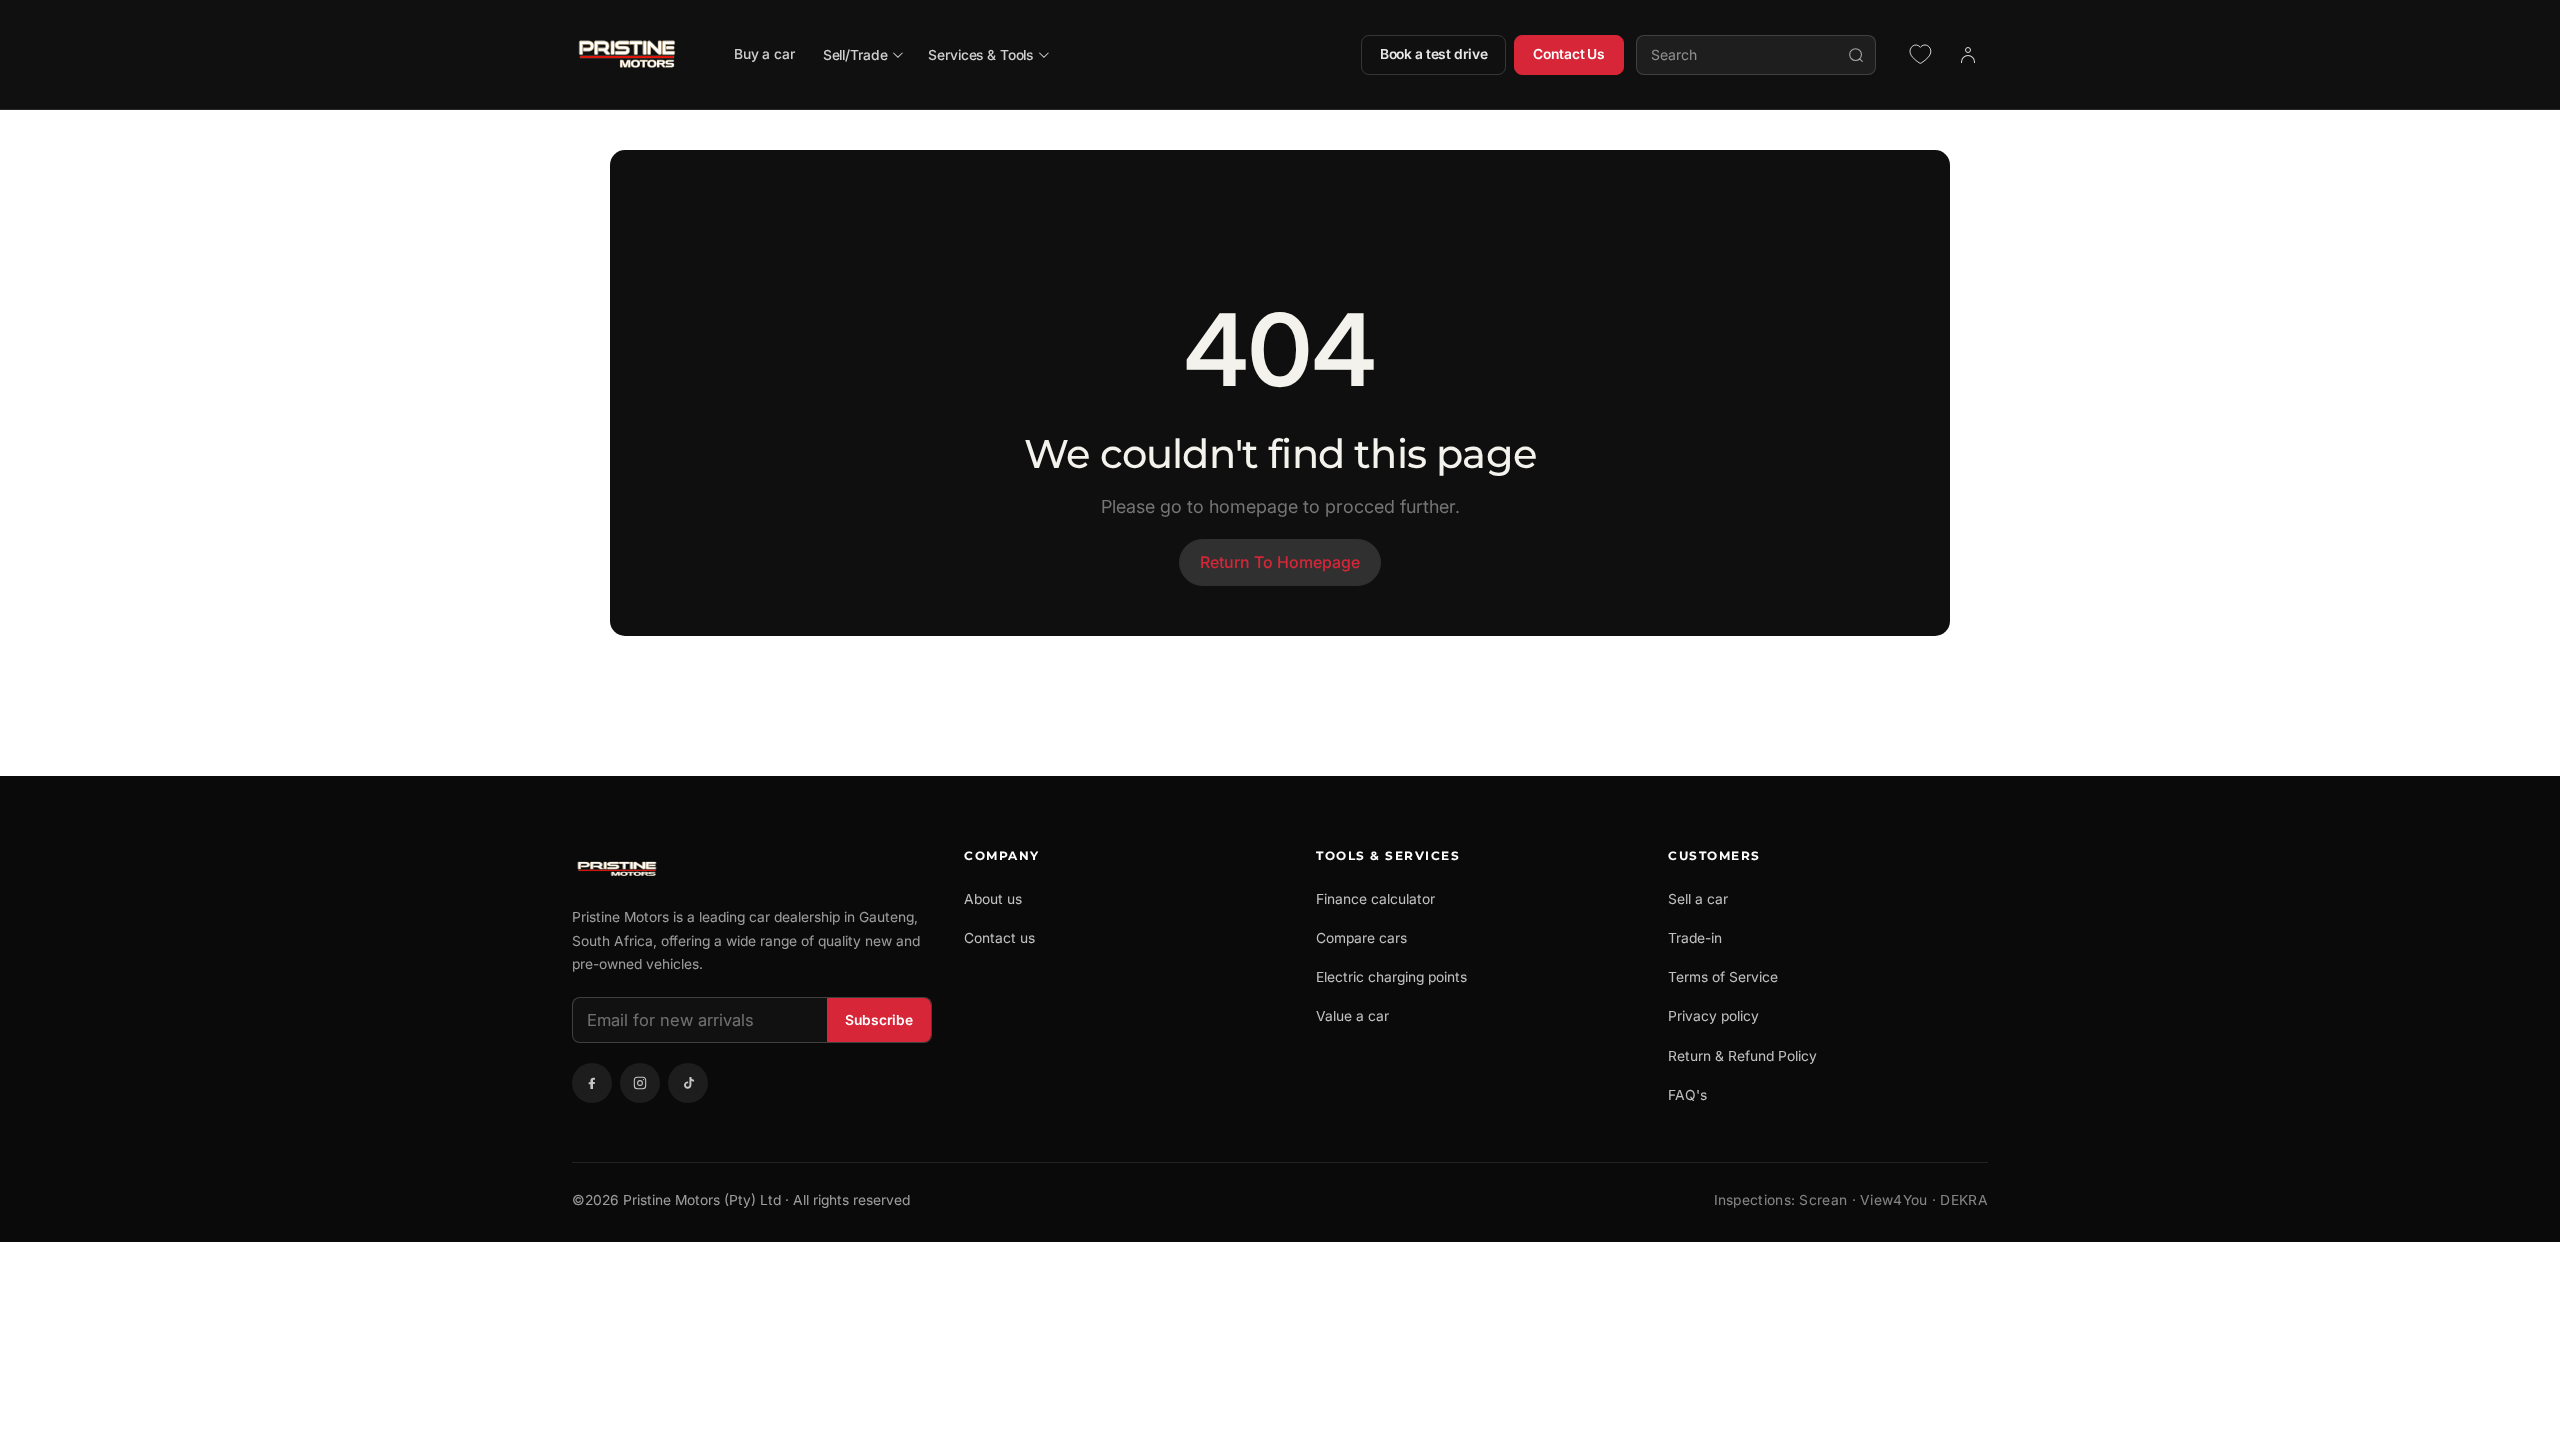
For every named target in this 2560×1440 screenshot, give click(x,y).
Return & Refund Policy (1742, 1056)
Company (1002, 855)
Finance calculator (1375, 899)
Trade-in (1695, 938)
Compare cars (1361, 938)
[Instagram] (640, 1083)
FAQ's (1687, 1095)
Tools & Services (1388, 855)
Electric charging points (1391, 977)
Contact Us (1569, 54)
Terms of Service (1723, 977)
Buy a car (764, 54)
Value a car (1352, 1016)
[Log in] (1968, 55)
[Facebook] (592, 1083)
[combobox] (1756, 55)
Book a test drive (1434, 54)
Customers (1714, 855)
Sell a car (1698, 899)
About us (993, 899)
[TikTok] (688, 1083)
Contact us (999, 938)
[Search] (1856, 55)
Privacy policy (1713, 1016)
